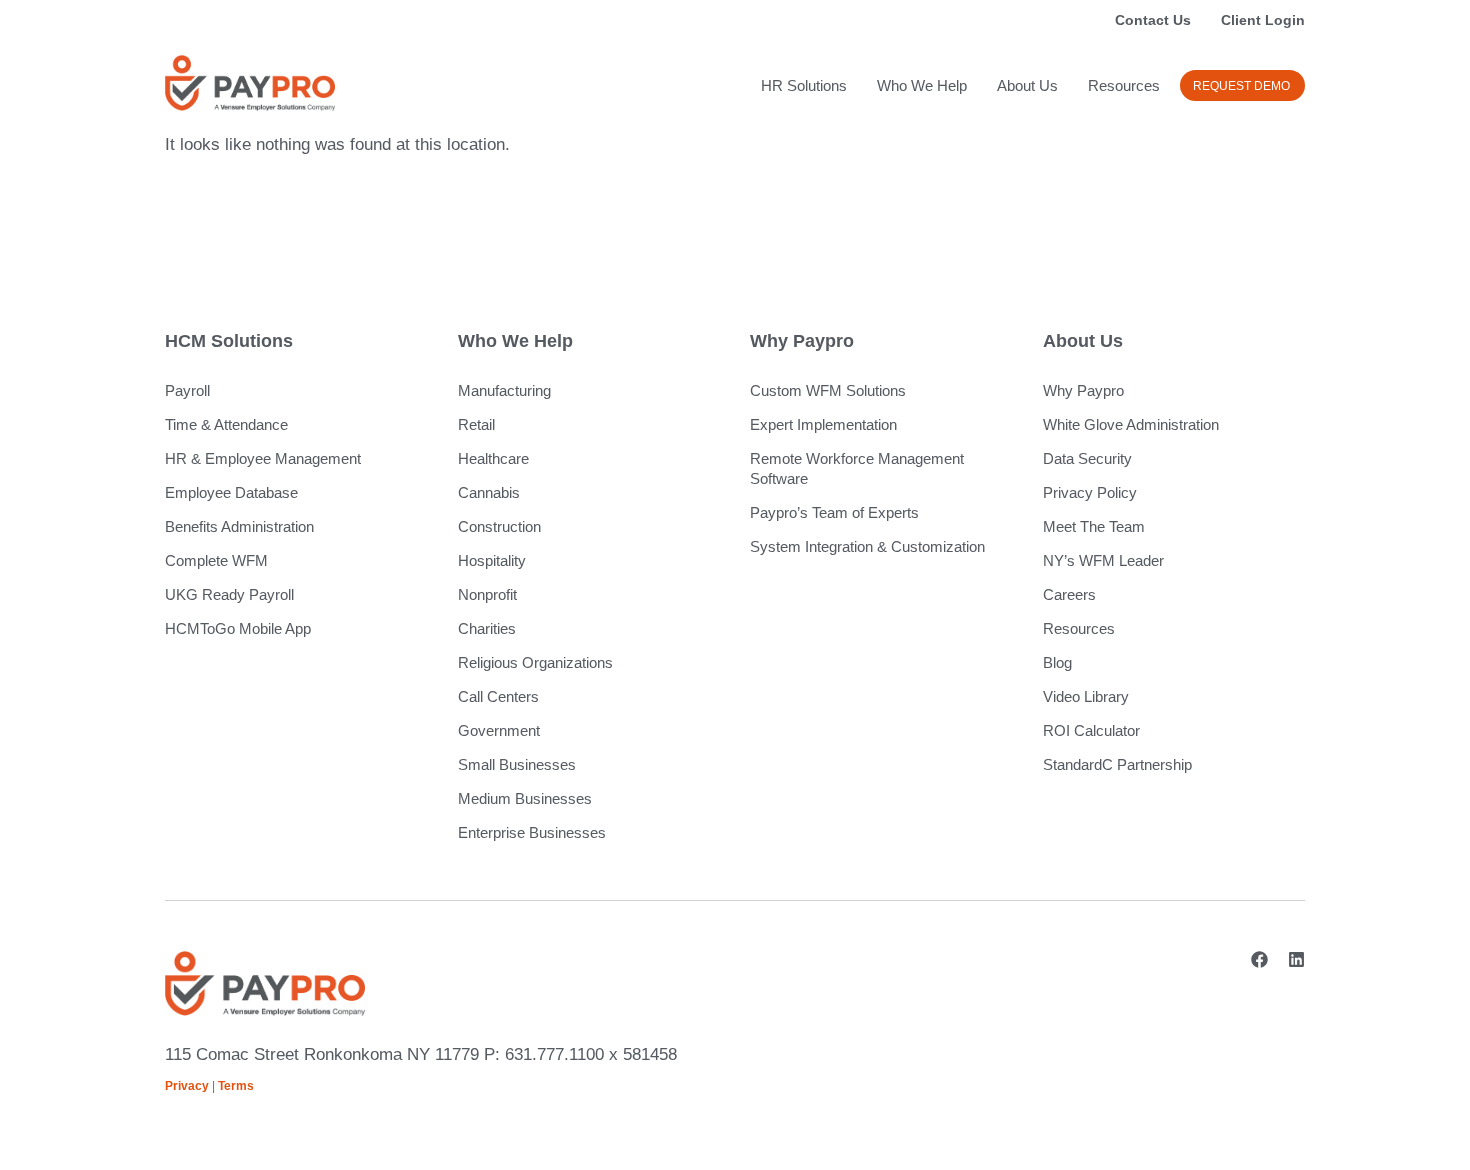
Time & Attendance (226, 424)
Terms (236, 1086)
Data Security (1087, 458)
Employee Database (231, 492)
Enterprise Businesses (532, 832)
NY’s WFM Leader (1103, 560)
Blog (1057, 662)
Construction (499, 526)
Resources (1124, 85)
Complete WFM (216, 560)
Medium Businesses (525, 798)
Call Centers (498, 696)
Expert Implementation (823, 424)
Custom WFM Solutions (828, 390)
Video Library (1086, 696)
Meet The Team (1094, 526)
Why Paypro (1083, 390)
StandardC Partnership (1117, 764)
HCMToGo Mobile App (238, 628)
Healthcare (493, 458)
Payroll (187, 390)
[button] (1242, 85)
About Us (1027, 85)
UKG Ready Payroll (229, 594)
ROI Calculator (1091, 730)
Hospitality (492, 560)
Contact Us (1153, 20)
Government (499, 730)
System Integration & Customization (867, 546)
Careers (1069, 594)
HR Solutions (804, 85)
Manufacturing (504, 390)
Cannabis (489, 492)
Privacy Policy (1090, 492)
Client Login (1263, 20)
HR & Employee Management (263, 458)
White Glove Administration (1131, 424)
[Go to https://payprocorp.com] (250, 83)
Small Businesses (517, 764)
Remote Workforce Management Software (857, 468)
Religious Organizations (535, 662)
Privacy (187, 1086)
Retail (476, 424)
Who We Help (922, 85)
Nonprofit (487, 594)
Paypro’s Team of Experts (834, 512)
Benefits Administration (239, 526)
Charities (487, 628)
